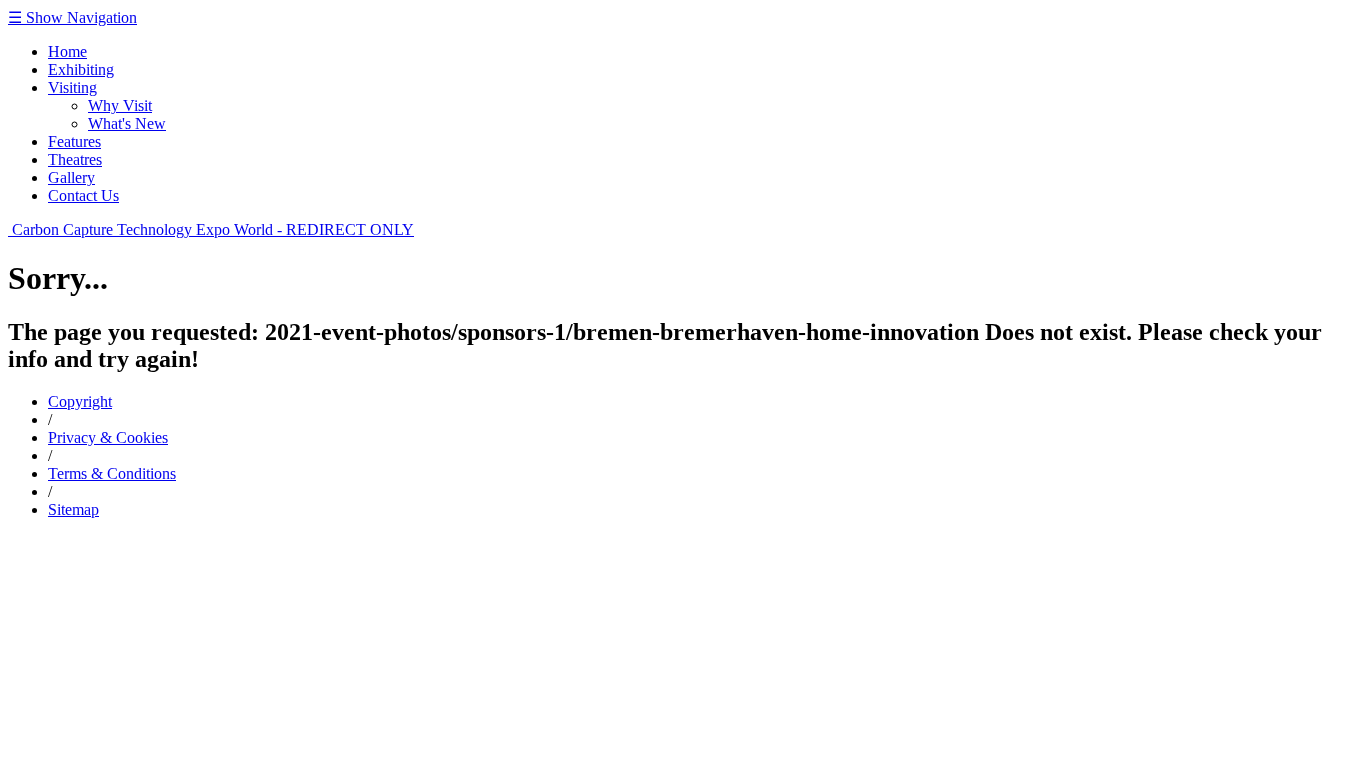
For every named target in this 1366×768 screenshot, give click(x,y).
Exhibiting (81, 69)
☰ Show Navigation (72, 17)
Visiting (72, 87)
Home (67, 51)
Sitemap (73, 509)
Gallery (71, 177)
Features (74, 141)
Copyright (80, 401)
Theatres (75, 159)
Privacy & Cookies (108, 437)
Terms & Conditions (112, 473)
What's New (127, 123)
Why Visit (120, 105)
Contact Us (83, 195)
